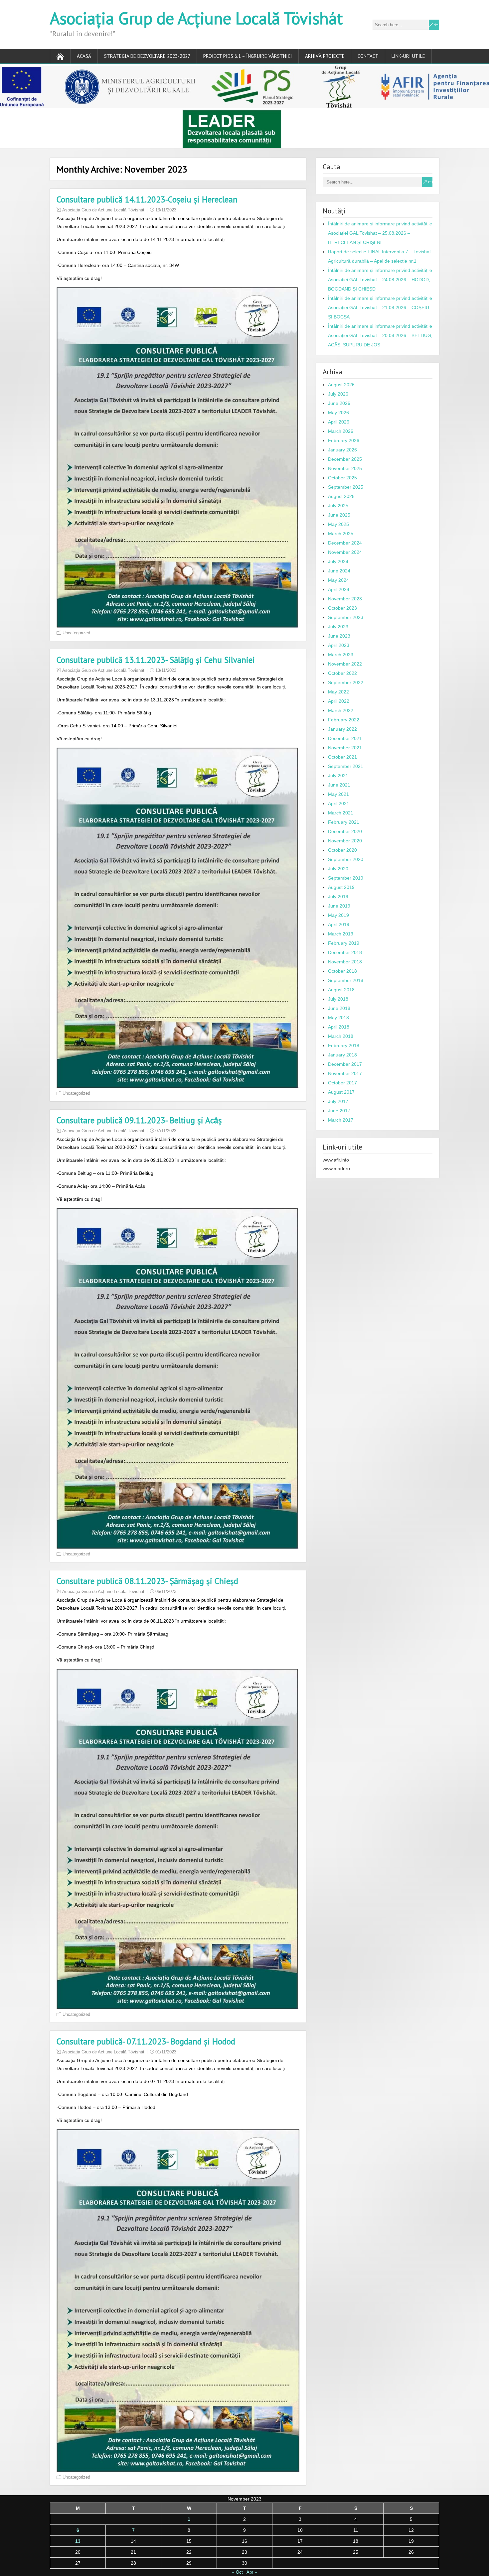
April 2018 (339, 1027)
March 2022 (341, 710)
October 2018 (342, 971)
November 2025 (345, 468)
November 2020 (345, 841)
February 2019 (344, 943)
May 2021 (338, 794)
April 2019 (339, 924)
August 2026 (341, 385)
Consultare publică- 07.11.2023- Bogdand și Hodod (146, 2041)
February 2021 (344, 822)
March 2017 (341, 1120)
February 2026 (344, 440)
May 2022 (338, 692)
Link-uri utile (408, 56)
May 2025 (338, 524)
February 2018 (344, 1045)
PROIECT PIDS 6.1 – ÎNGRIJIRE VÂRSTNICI (248, 56)
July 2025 (338, 506)
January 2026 (342, 450)
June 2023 (339, 636)
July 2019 (338, 897)
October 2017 (342, 1083)
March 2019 (341, 934)
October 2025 (342, 478)
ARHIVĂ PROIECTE (325, 56)
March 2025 (341, 534)
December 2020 (345, 831)
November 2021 (345, 748)
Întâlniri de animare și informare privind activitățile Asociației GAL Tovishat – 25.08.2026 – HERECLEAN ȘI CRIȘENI (380, 233)
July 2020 (338, 869)
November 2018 (345, 962)
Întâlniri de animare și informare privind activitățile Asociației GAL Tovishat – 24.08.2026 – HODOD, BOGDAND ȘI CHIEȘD (380, 280)
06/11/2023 (166, 1592)
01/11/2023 (166, 2052)
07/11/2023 (166, 1131)
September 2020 (346, 859)
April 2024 (339, 589)
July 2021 (338, 776)
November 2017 (345, 1073)
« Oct (238, 2572)
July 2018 (338, 999)
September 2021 (346, 766)
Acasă (84, 56)
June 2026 (339, 403)
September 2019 (346, 878)
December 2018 (345, 952)
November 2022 (345, 664)
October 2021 (342, 757)
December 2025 (345, 459)
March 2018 (341, 1036)
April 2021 (339, 803)
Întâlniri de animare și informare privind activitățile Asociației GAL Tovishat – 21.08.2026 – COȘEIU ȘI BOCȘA (380, 307)
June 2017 (339, 1111)
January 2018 (342, 1055)
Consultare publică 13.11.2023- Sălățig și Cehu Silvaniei (156, 660)
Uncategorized (76, 633)
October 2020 (342, 850)
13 (78, 2541)
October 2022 (342, 673)
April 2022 (339, 701)
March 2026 (341, 431)
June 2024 (339, 571)
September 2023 (346, 617)
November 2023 (345, 599)
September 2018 (346, 980)
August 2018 (341, 990)
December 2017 (345, 1064)
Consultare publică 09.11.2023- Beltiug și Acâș (139, 1120)
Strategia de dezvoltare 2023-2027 (147, 56)
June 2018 (339, 1008)
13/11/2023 (166, 210)
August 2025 (341, 496)
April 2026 (339, 422)
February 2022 (344, 720)
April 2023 (339, 645)
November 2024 (345, 552)
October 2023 (342, 608)
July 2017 (338, 1101)
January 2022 (342, 729)
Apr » (252, 2572)
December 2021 (345, 738)
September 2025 (346, 487)
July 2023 (338, 627)
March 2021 (341, 813)
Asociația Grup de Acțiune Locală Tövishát (196, 18)
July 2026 (338, 394)
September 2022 (346, 682)
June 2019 (339, 906)
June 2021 (339, 785)
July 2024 (338, 561)
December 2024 (345, 543)
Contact (368, 56)
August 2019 (341, 887)
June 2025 (339, 515)
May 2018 (338, 1018)
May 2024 (338, 580)
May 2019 (338, 915)
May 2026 (338, 413)
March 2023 (341, 655)
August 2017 (341, 1092)
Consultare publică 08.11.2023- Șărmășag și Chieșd (147, 1581)
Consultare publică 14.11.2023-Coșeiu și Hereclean (147, 199)
